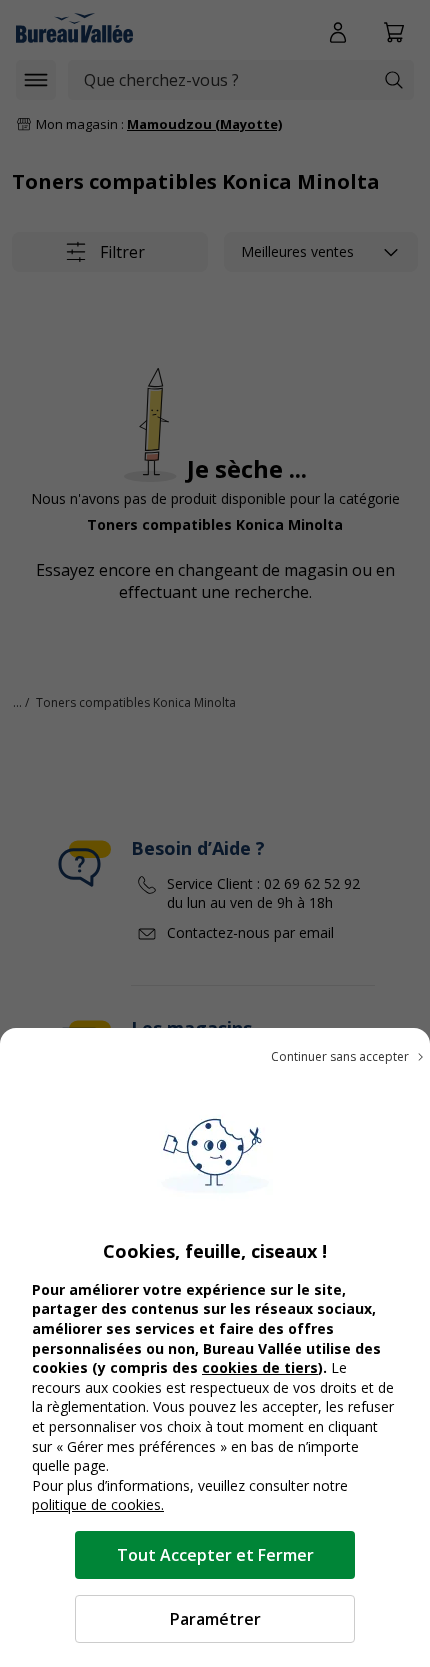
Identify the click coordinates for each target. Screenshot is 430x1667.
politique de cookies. (98, 1504)
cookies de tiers (260, 1367)
